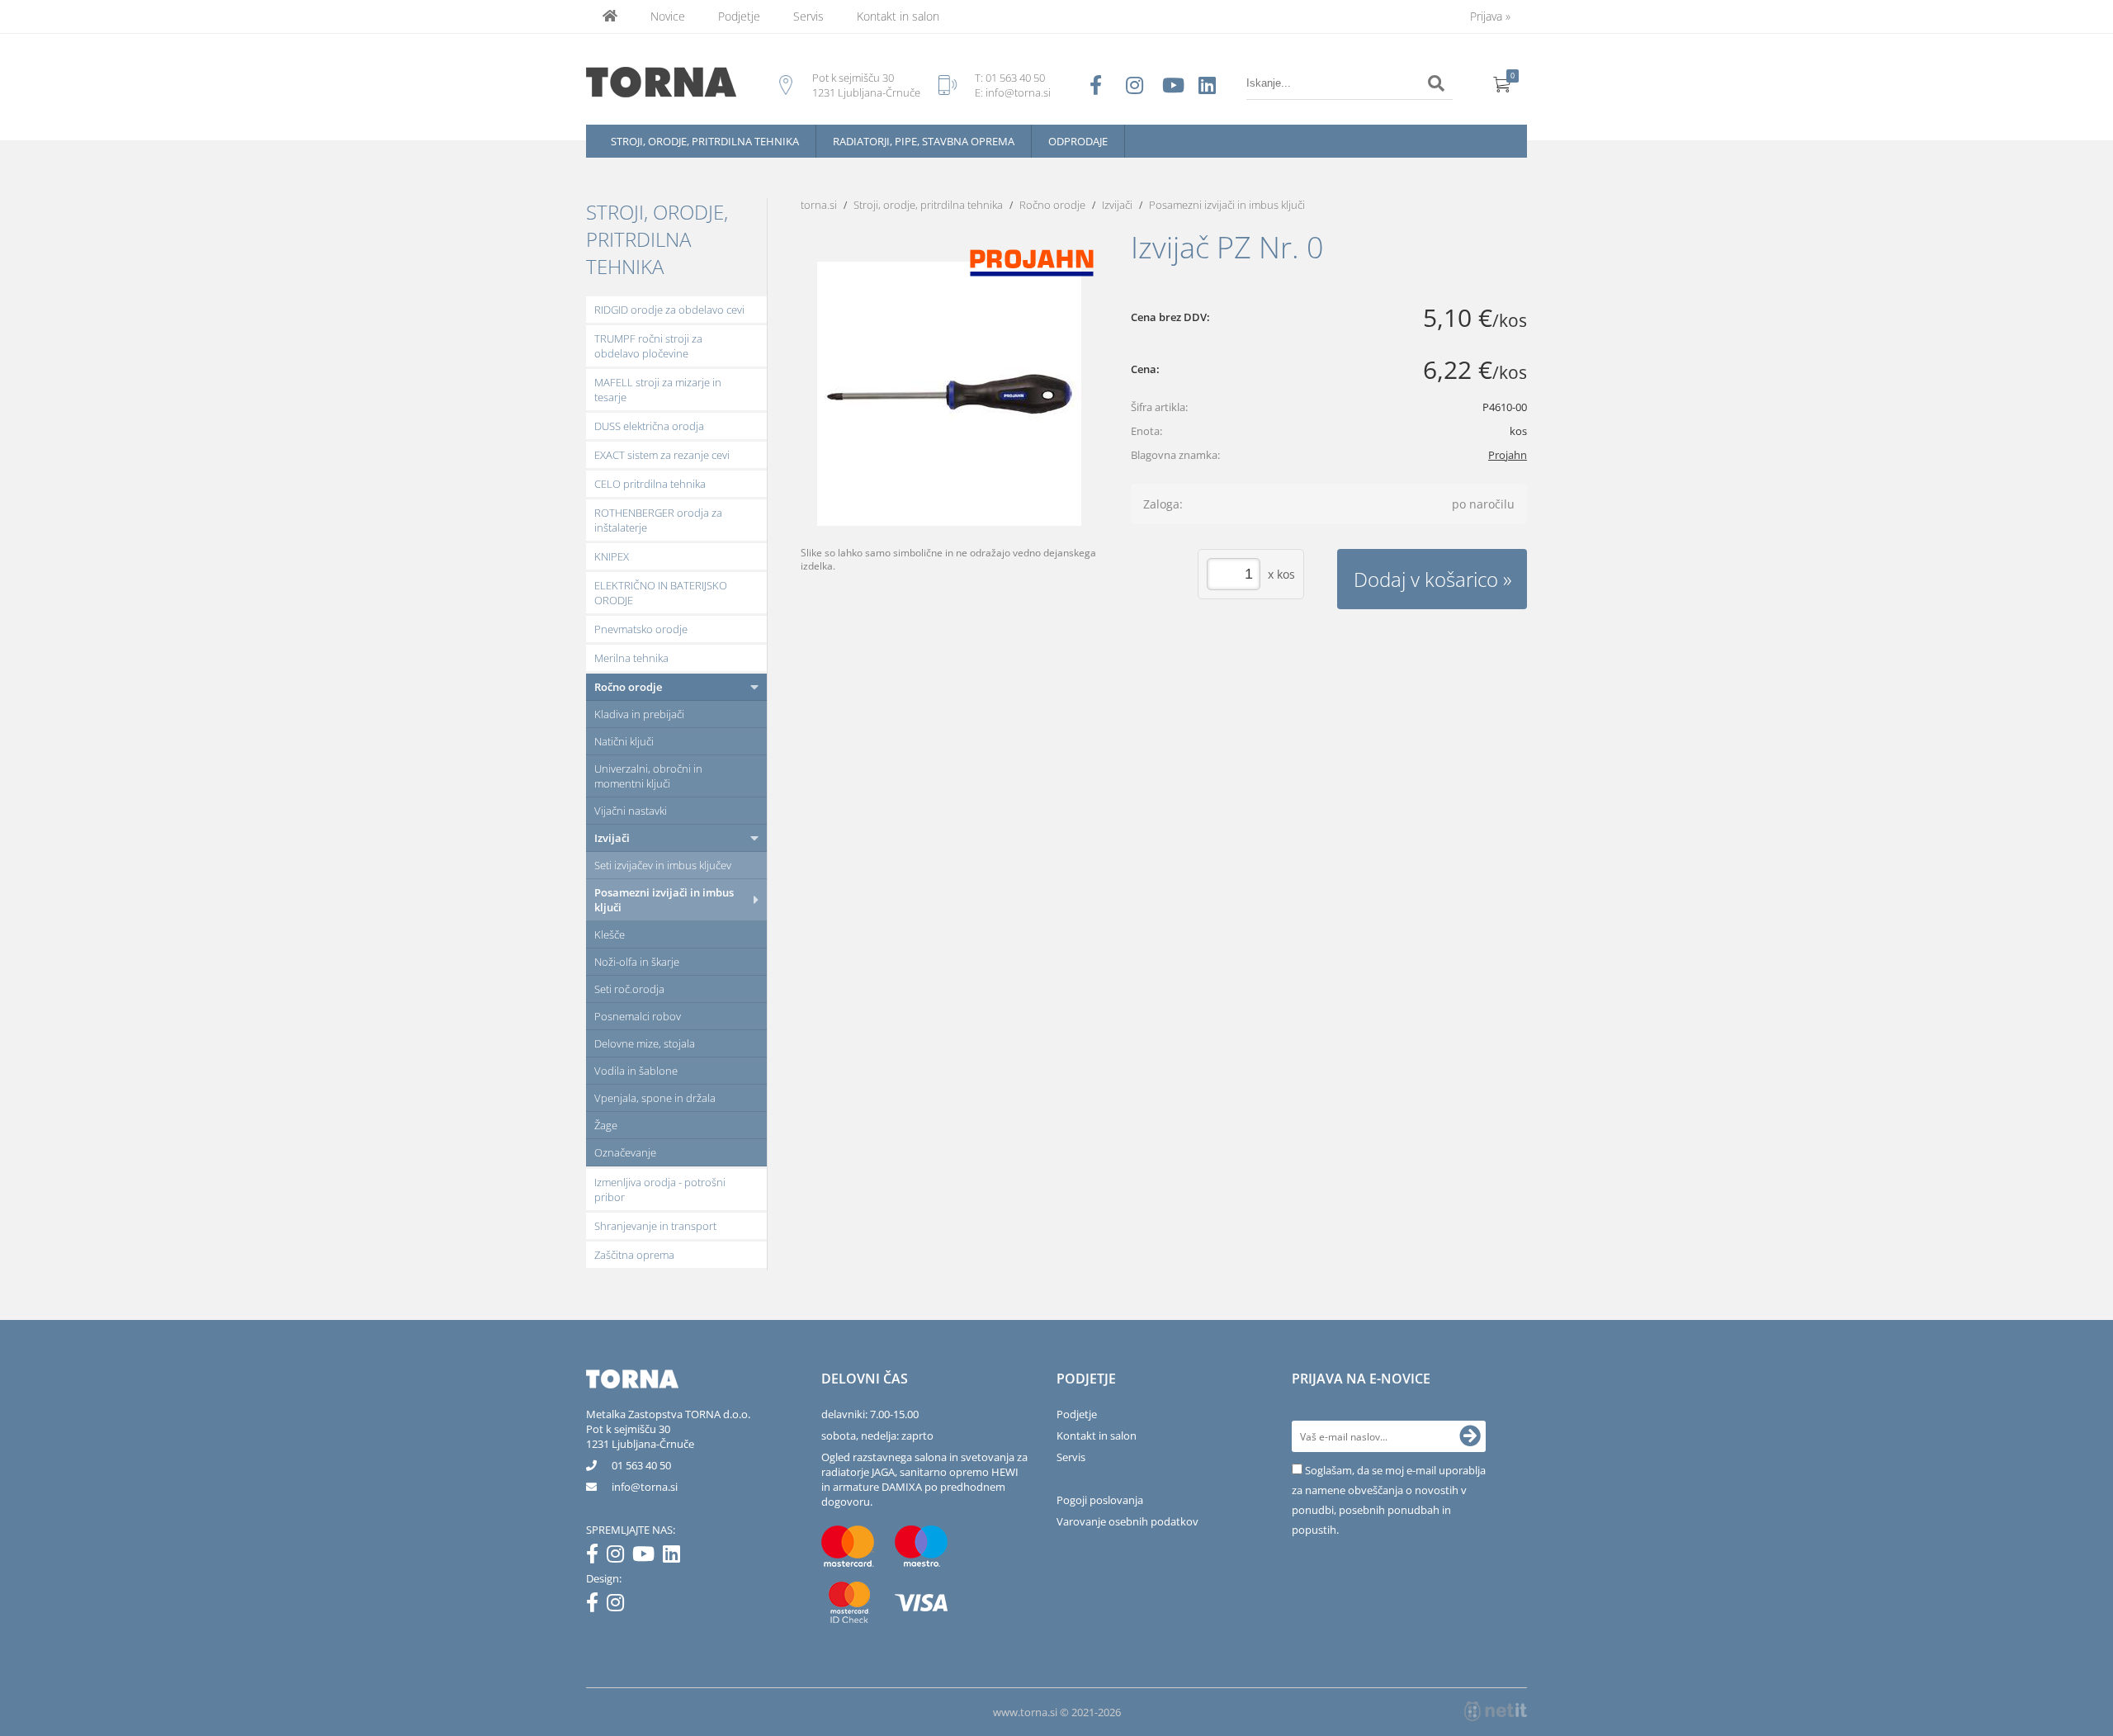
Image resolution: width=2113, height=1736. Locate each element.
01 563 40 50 (1015, 78)
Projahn (1508, 455)
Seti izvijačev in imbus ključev (663, 865)
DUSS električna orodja (649, 426)
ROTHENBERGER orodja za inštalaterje (658, 520)
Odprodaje (1078, 141)
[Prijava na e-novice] (1470, 1436)
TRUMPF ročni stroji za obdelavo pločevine (648, 346)
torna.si (819, 205)
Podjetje (739, 16)
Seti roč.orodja (629, 989)
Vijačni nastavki (631, 811)
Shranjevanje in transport (655, 1226)
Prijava (1490, 16)
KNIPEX (612, 556)
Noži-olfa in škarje (637, 962)
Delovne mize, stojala (645, 1043)
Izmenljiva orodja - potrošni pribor (660, 1190)
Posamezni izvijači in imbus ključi (664, 900)
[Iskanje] (1436, 83)
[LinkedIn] (676, 1557)
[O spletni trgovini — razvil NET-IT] (1496, 1711)
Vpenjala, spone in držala (655, 1098)
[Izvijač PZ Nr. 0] (949, 394)
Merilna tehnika (631, 658)
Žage (606, 1125)
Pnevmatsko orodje (641, 629)
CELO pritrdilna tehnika (650, 484)
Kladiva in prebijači (639, 714)
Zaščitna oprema (634, 1255)
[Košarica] (1502, 83)
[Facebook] (596, 1557)
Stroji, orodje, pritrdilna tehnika (705, 141)
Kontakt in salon (898, 16)
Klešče (610, 934)
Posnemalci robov (638, 1016)
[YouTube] (648, 1557)
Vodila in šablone (636, 1071)
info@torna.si (1018, 92)
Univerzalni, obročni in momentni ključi (648, 776)
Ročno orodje (628, 687)
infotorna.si (645, 1487)
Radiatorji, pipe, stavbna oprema (924, 141)
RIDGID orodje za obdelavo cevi (669, 310)
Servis (808, 16)
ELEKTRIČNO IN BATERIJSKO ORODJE (661, 593)
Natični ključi (624, 741)
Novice (668, 16)
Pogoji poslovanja (1100, 1500)
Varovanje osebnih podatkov (1127, 1521)
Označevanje (625, 1152)
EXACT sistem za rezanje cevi (662, 455)
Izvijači (612, 838)
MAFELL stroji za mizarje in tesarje (658, 390)
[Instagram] (619, 1557)
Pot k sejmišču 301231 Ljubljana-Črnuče (640, 1436)
